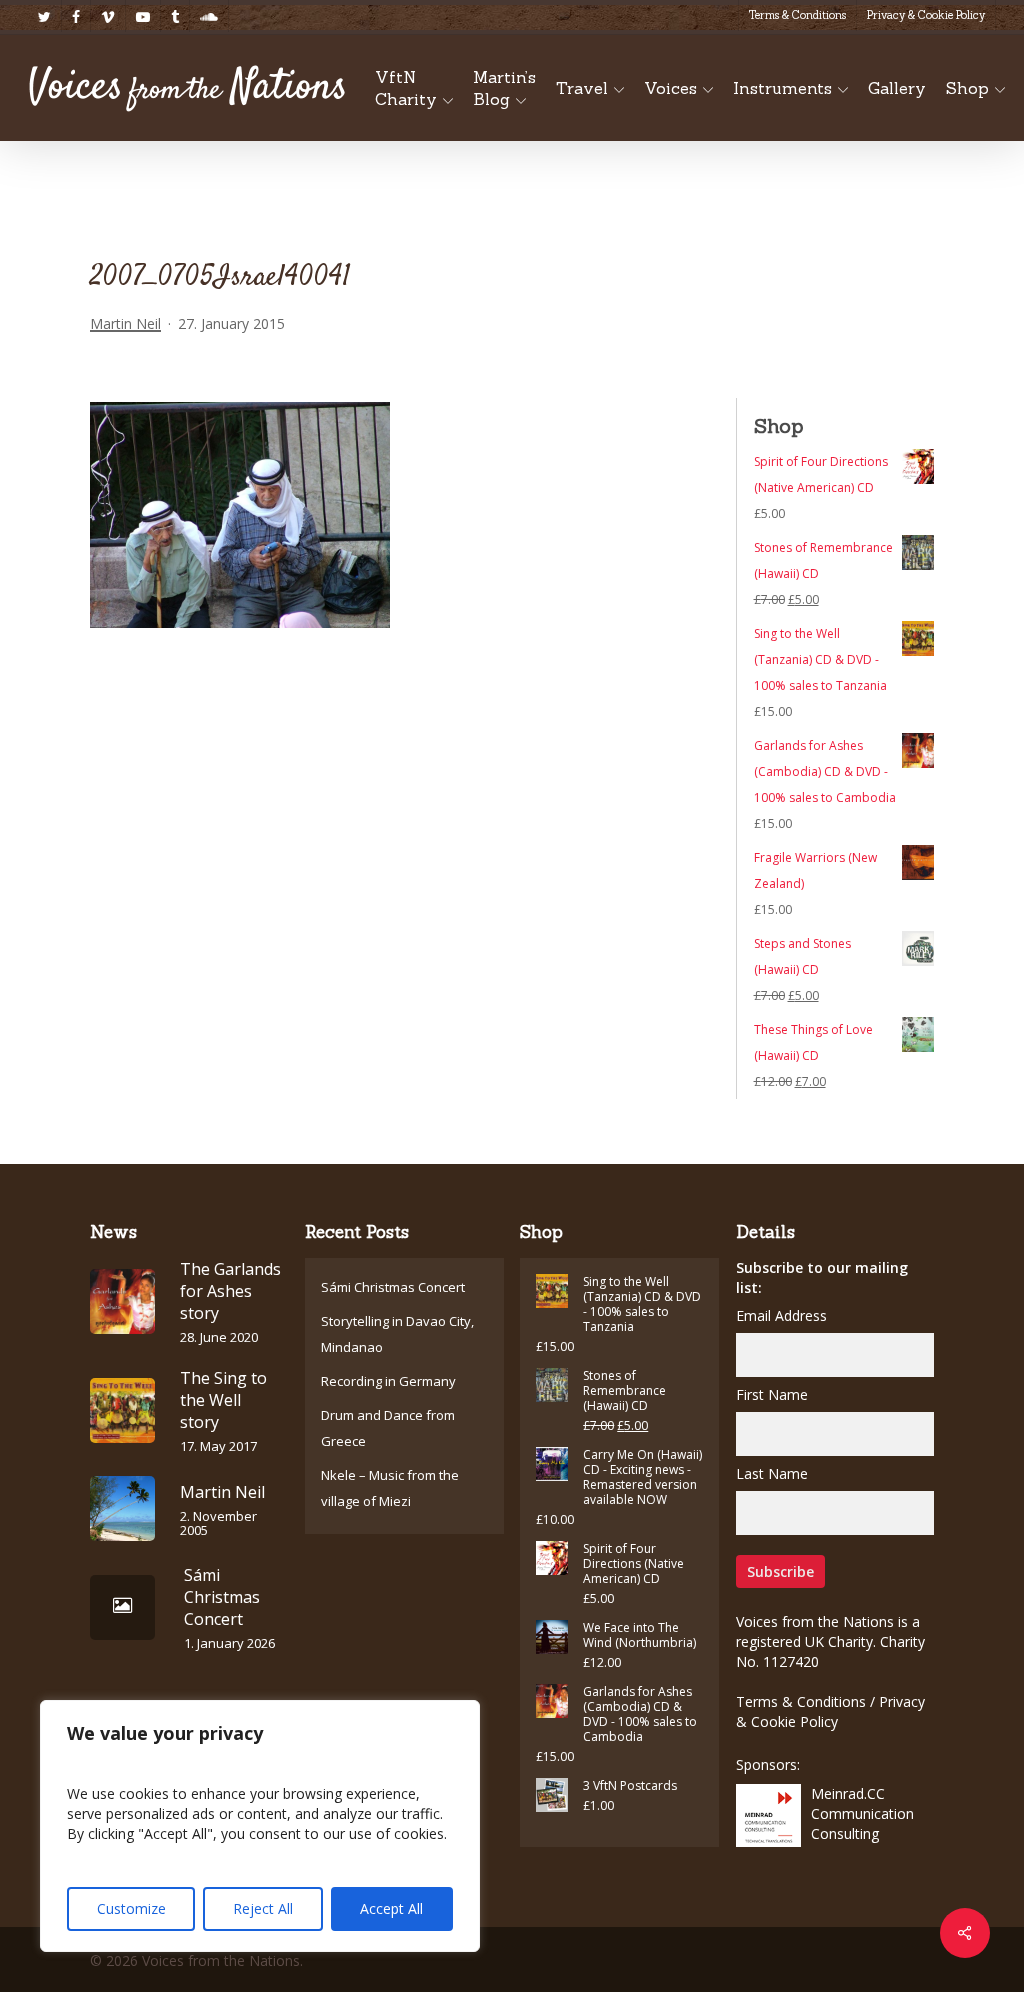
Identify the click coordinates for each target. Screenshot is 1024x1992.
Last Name (772, 1473)
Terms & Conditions (801, 1701)
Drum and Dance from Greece (388, 1428)
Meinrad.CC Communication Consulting (862, 1813)
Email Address (781, 1315)
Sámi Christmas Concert (393, 1287)
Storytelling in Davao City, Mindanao (397, 1334)
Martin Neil (125, 323)
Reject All (263, 1908)
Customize (131, 1908)
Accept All (391, 1908)
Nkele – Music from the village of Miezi (390, 1488)
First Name (772, 1394)
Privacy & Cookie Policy (830, 1711)
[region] (260, 1826)
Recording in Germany (388, 1381)
